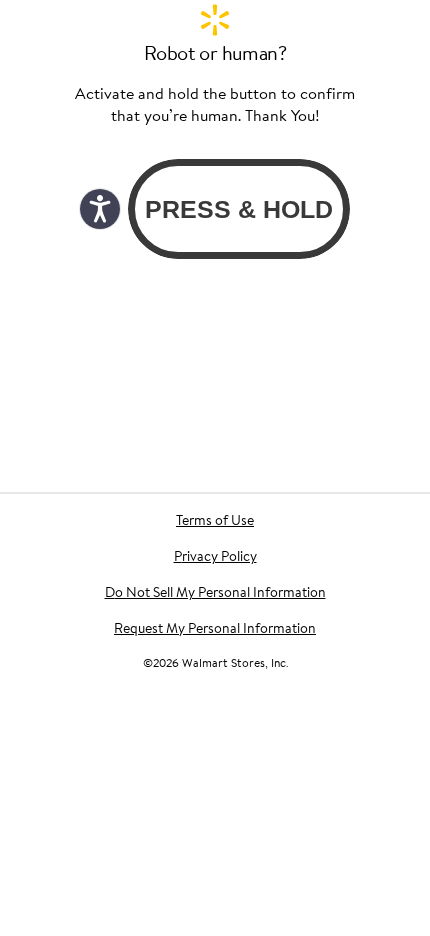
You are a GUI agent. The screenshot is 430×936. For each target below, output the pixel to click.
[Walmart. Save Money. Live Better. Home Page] (215, 20)
